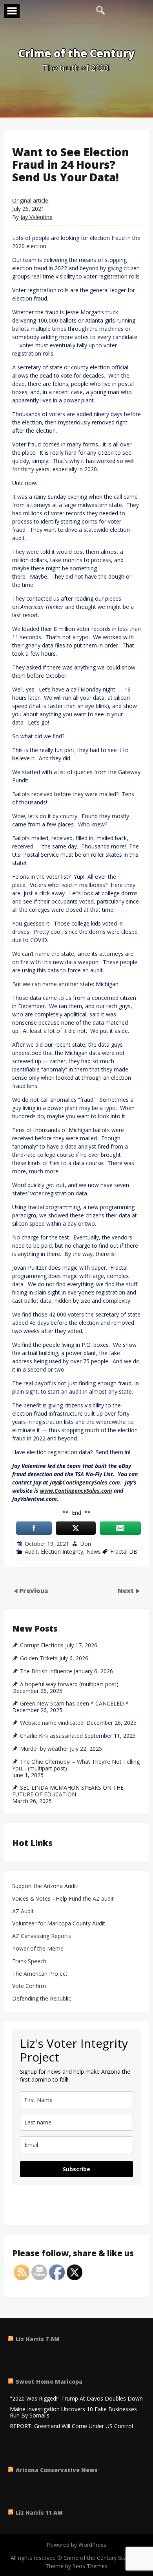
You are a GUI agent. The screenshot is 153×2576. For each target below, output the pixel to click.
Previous (34, 1591)
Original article (30, 200)
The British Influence (46, 1671)
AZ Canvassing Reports (42, 1936)
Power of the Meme (38, 1949)
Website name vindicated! (52, 1723)
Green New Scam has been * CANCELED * (74, 1704)
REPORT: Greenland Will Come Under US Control (71, 2426)
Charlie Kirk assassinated (51, 1736)
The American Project (40, 1974)
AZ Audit (23, 1911)
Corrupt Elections (42, 1645)
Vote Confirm (29, 1986)
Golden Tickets (39, 1658)
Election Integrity (62, 1552)
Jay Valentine (36, 217)
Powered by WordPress (76, 2545)
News (94, 1552)
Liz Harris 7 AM (38, 2339)
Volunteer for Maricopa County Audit (59, 1924)
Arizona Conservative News (57, 2470)
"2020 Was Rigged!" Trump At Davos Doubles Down (76, 2399)
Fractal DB (124, 1552)
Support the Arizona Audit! (45, 1886)
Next (127, 1591)
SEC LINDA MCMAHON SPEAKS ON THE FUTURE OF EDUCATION (68, 1791)
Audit (31, 1552)
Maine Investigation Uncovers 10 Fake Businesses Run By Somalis (73, 2413)
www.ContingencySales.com (76, 1491)
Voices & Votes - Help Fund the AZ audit (63, 1899)
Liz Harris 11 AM (39, 2512)
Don (86, 1544)
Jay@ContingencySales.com (85, 1482)
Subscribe (76, 2169)
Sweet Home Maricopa (49, 2381)
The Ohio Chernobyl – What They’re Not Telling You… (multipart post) (76, 1765)
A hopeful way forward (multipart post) (69, 1684)
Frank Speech (29, 1961)
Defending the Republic (42, 1999)
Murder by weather (44, 1749)
